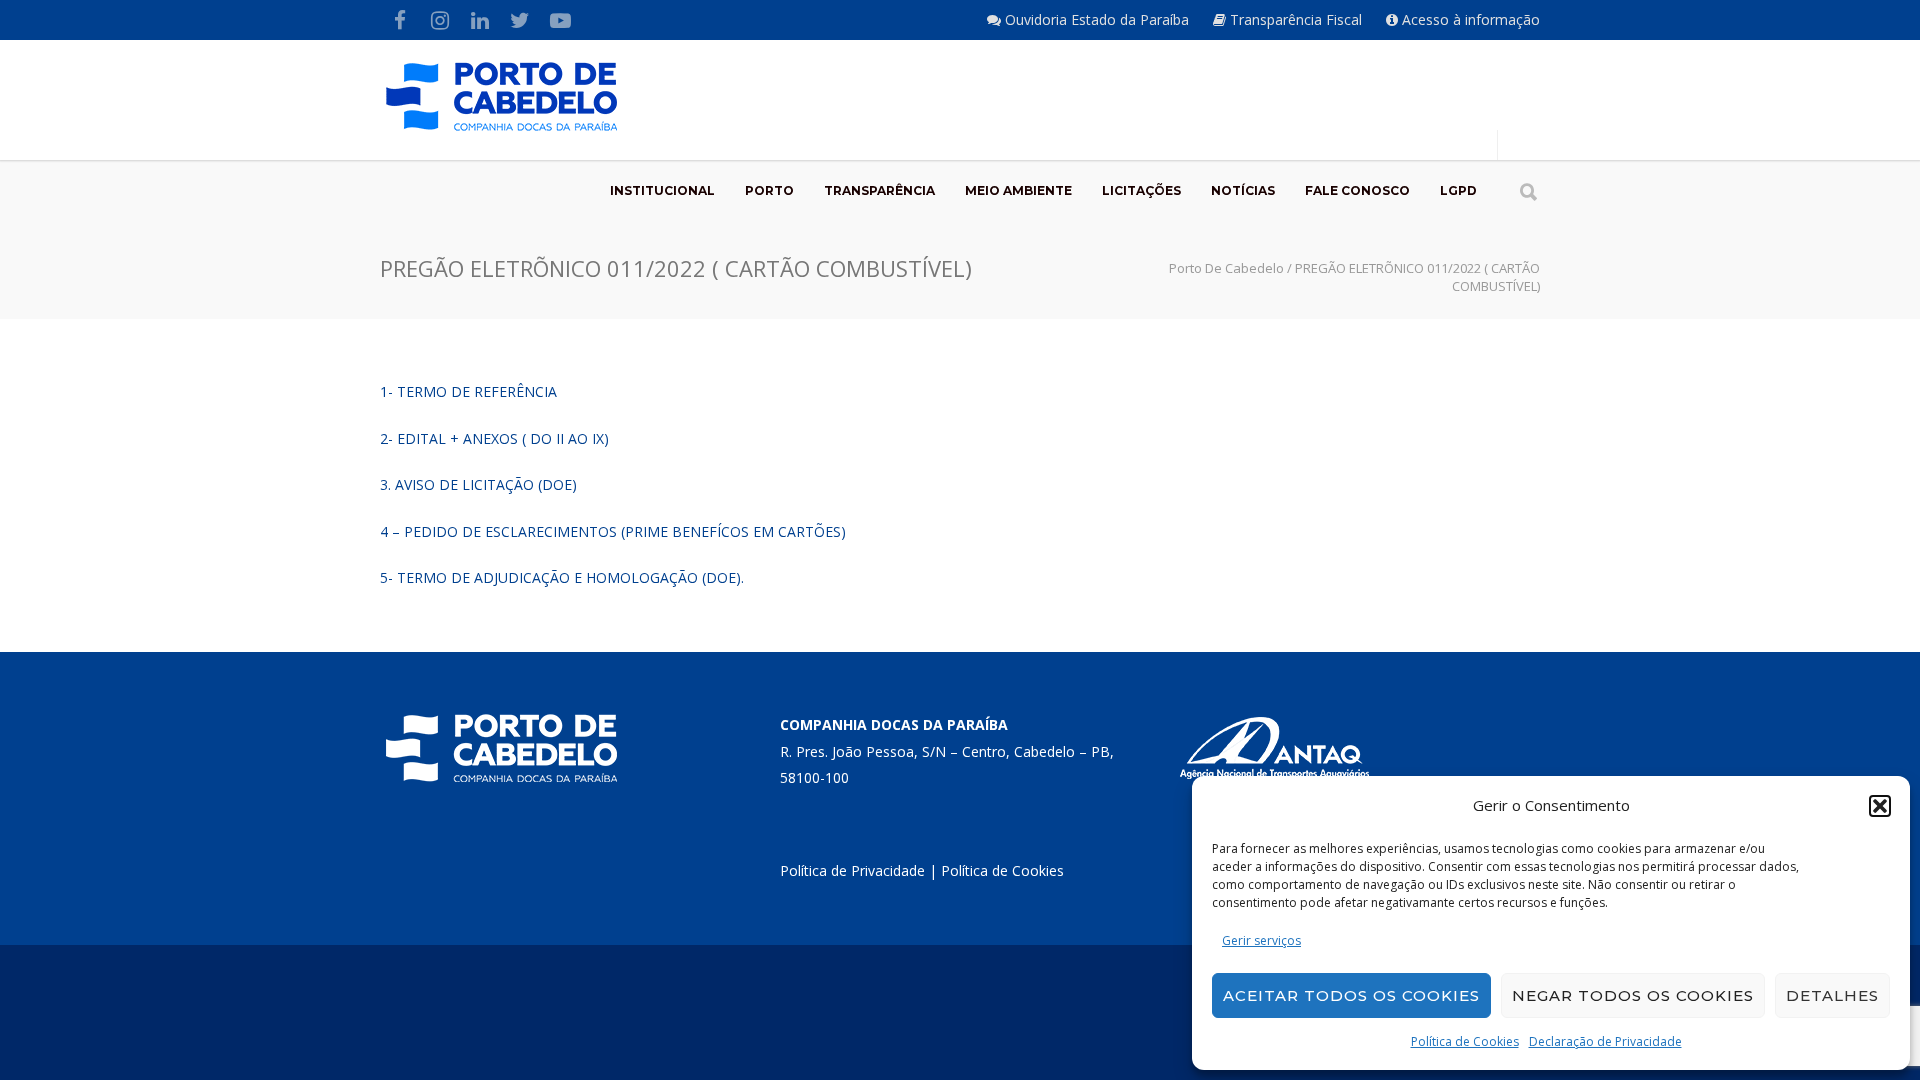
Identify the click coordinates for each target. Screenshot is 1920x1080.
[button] (1880, 806)
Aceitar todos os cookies (1351, 995)
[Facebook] (400, 20)
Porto (769, 190)
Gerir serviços (1261, 940)
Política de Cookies (1465, 1041)
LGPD (1458, 190)
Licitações (1141, 190)
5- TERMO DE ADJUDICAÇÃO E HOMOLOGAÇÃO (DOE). (562, 577)
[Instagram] (440, 20)
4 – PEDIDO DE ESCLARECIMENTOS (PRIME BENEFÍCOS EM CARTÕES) (613, 531)
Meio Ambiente (1018, 190)
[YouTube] (560, 20)
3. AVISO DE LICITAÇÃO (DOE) (478, 484)
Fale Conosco (1357, 190)
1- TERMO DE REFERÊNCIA (468, 391)
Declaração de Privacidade (1605, 1041)
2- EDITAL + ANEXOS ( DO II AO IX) (494, 438)
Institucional (662, 190)
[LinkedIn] (480, 20)
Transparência (879, 190)
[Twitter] (520, 20)
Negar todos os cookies (1633, 995)
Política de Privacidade (852, 870)
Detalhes (1832, 995)
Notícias (1243, 190)
